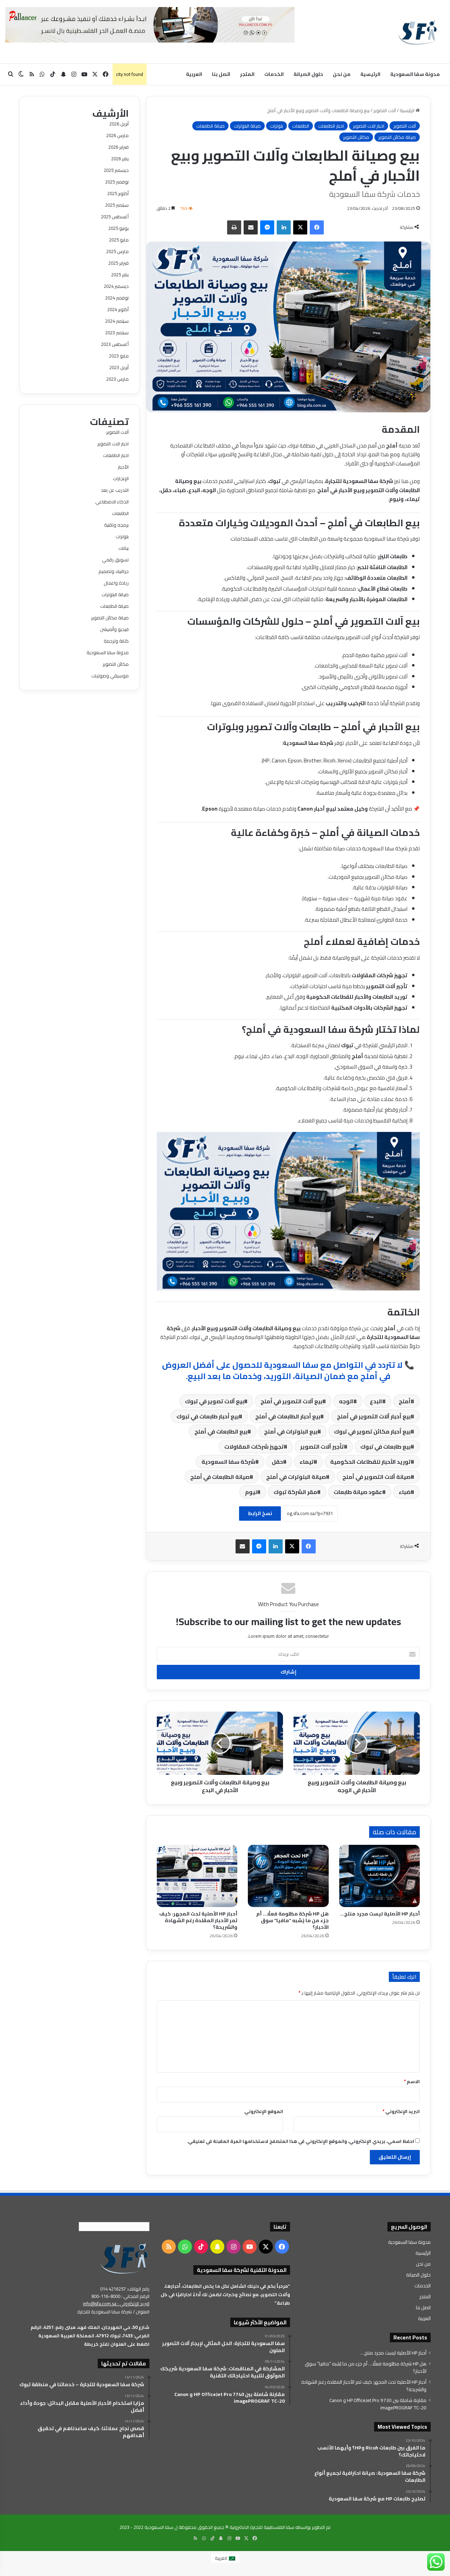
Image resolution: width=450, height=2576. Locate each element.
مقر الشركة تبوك (295, 1492)
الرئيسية (370, 74)
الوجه (346, 1401)
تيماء (307, 1462)
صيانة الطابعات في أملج (220, 1477)
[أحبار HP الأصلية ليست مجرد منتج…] (380, 1876)
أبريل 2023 (119, 367)
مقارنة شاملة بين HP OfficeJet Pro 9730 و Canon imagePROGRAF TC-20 (378, 2404)
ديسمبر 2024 (116, 286)
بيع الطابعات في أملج (221, 1431)
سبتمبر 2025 (117, 205)
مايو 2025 (119, 240)
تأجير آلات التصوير (322, 1447)
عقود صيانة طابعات (358, 1492)
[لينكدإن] (284, 227)
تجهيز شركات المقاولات (254, 1447)
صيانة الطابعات (210, 126)
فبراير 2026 (118, 147)
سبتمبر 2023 (117, 333)
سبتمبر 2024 (117, 321)
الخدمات (274, 74)
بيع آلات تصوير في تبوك (214, 1401)
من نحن (342, 74)
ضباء (405, 1492)
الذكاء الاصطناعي (112, 502)
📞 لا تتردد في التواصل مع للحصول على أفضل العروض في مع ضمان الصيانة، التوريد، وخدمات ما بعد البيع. (288, 1370)
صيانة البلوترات (247, 126)
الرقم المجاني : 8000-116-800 (120, 2296)
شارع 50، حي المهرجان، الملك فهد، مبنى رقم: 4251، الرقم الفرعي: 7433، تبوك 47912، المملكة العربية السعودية (90, 2331)
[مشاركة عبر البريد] (251, 227)
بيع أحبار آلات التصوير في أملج (374, 1416)
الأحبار (123, 467)
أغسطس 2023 (115, 344)
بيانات (124, 548)
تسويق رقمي (115, 560)
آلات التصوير (385, 110)
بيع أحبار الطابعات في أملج (288, 1416)
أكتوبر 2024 (118, 309)
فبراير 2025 (118, 263)
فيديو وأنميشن (114, 629)
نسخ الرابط (260, 1513)
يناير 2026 (120, 159)
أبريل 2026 (119, 124)
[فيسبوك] (317, 227)
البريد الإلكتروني (401, 2111)
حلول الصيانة (308, 74)
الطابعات (301, 126)
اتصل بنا (221, 74)
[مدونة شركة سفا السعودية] (417, 32)
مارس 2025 (117, 251)
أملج (405, 1401)
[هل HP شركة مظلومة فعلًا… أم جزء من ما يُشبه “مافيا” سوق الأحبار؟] (288, 1876)
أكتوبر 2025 (118, 193)
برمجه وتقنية (116, 525)
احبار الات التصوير (369, 126)
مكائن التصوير (356, 137)
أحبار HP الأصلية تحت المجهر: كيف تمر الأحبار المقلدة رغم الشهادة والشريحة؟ (198, 1920)
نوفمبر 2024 (117, 298)
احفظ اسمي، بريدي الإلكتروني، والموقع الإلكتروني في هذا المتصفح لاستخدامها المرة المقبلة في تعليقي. (301, 2141)
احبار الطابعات (331, 126)
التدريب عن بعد (115, 490)
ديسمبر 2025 (116, 170)
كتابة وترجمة (116, 641)
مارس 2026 (117, 135)
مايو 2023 (119, 356)
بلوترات (277, 126)
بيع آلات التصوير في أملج (291, 1401)
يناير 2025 (120, 275)
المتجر (247, 74)
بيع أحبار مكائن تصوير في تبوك (372, 1431)
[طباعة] (234, 227)
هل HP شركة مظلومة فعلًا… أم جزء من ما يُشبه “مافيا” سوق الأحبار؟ (292, 1920)
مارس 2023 (117, 379)
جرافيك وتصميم (114, 571)
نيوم (251, 1492)
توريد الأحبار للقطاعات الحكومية (370, 1462)
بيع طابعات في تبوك (385, 1447)
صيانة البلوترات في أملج (296, 1477)
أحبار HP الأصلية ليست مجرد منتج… (380, 1914)
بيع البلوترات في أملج (291, 1431)
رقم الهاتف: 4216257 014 (125, 2289)
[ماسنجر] (267, 227)
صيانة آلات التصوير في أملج (377, 1477)
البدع (376, 1401)
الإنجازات (121, 478)
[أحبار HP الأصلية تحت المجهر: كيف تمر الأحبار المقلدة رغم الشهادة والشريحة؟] (197, 1876)
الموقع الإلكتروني (264, 2111)
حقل (277, 1462)
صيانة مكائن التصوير (397, 137)
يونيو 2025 (118, 228)
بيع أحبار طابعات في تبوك (208, 1416)
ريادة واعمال (116, 583)
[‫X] (300, 227)
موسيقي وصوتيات (110, 676)
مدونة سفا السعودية (415, 74)
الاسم (412, 2081)
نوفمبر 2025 (117, 182)
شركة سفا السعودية (228, 1462)
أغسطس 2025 (115, 217)
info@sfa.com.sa (100, 2304)
